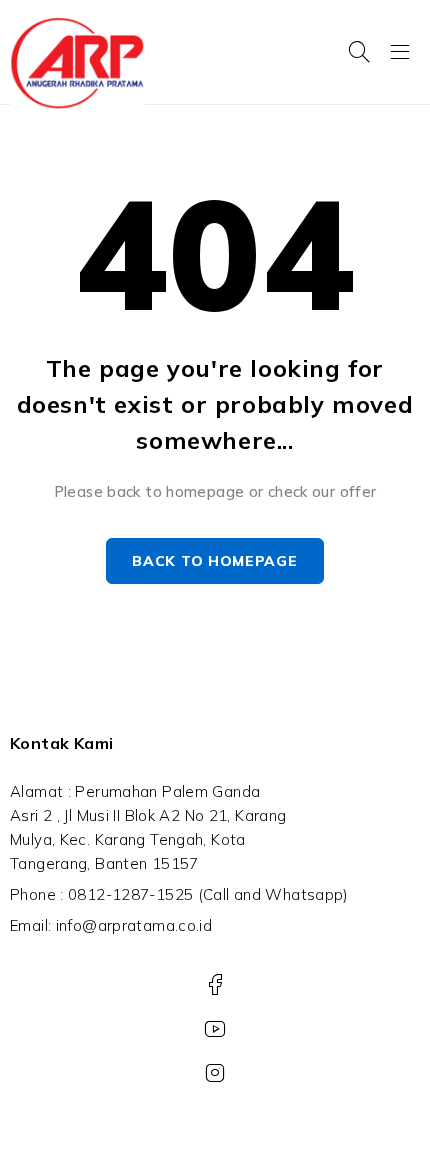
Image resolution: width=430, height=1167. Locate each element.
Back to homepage (214, 561)
